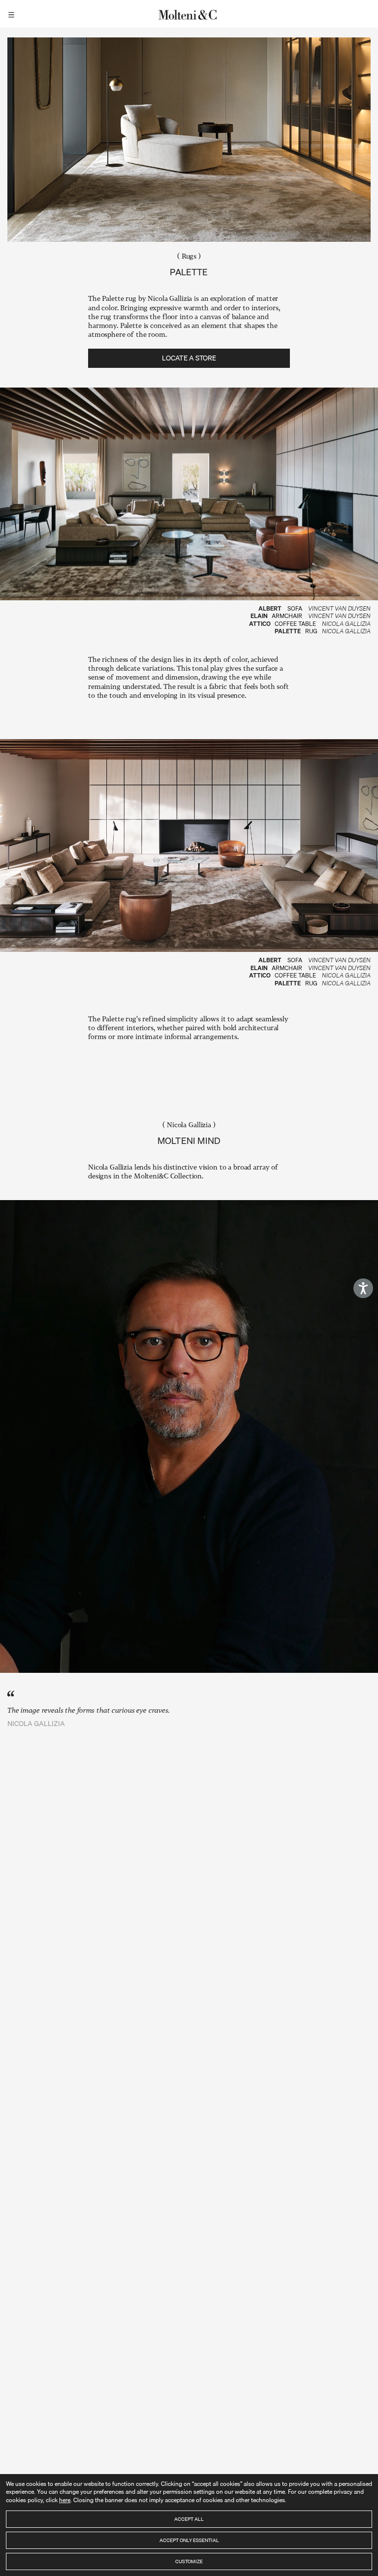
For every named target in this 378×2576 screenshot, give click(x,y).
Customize (189, 2561)
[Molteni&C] (189, 14)
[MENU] (13, 14)
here (65, 2500)
